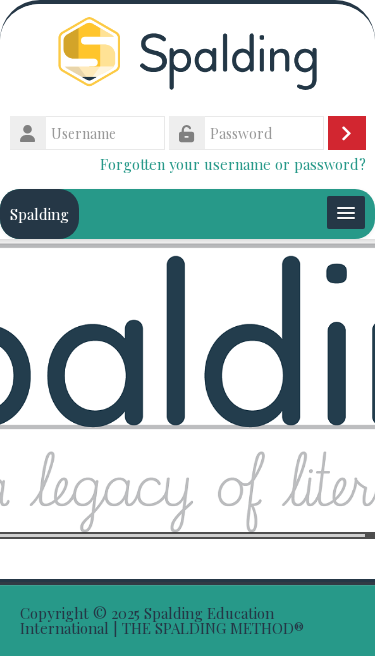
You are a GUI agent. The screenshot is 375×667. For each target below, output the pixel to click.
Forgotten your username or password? (233, 164)
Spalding (39, 214)
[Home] (187, 56)
